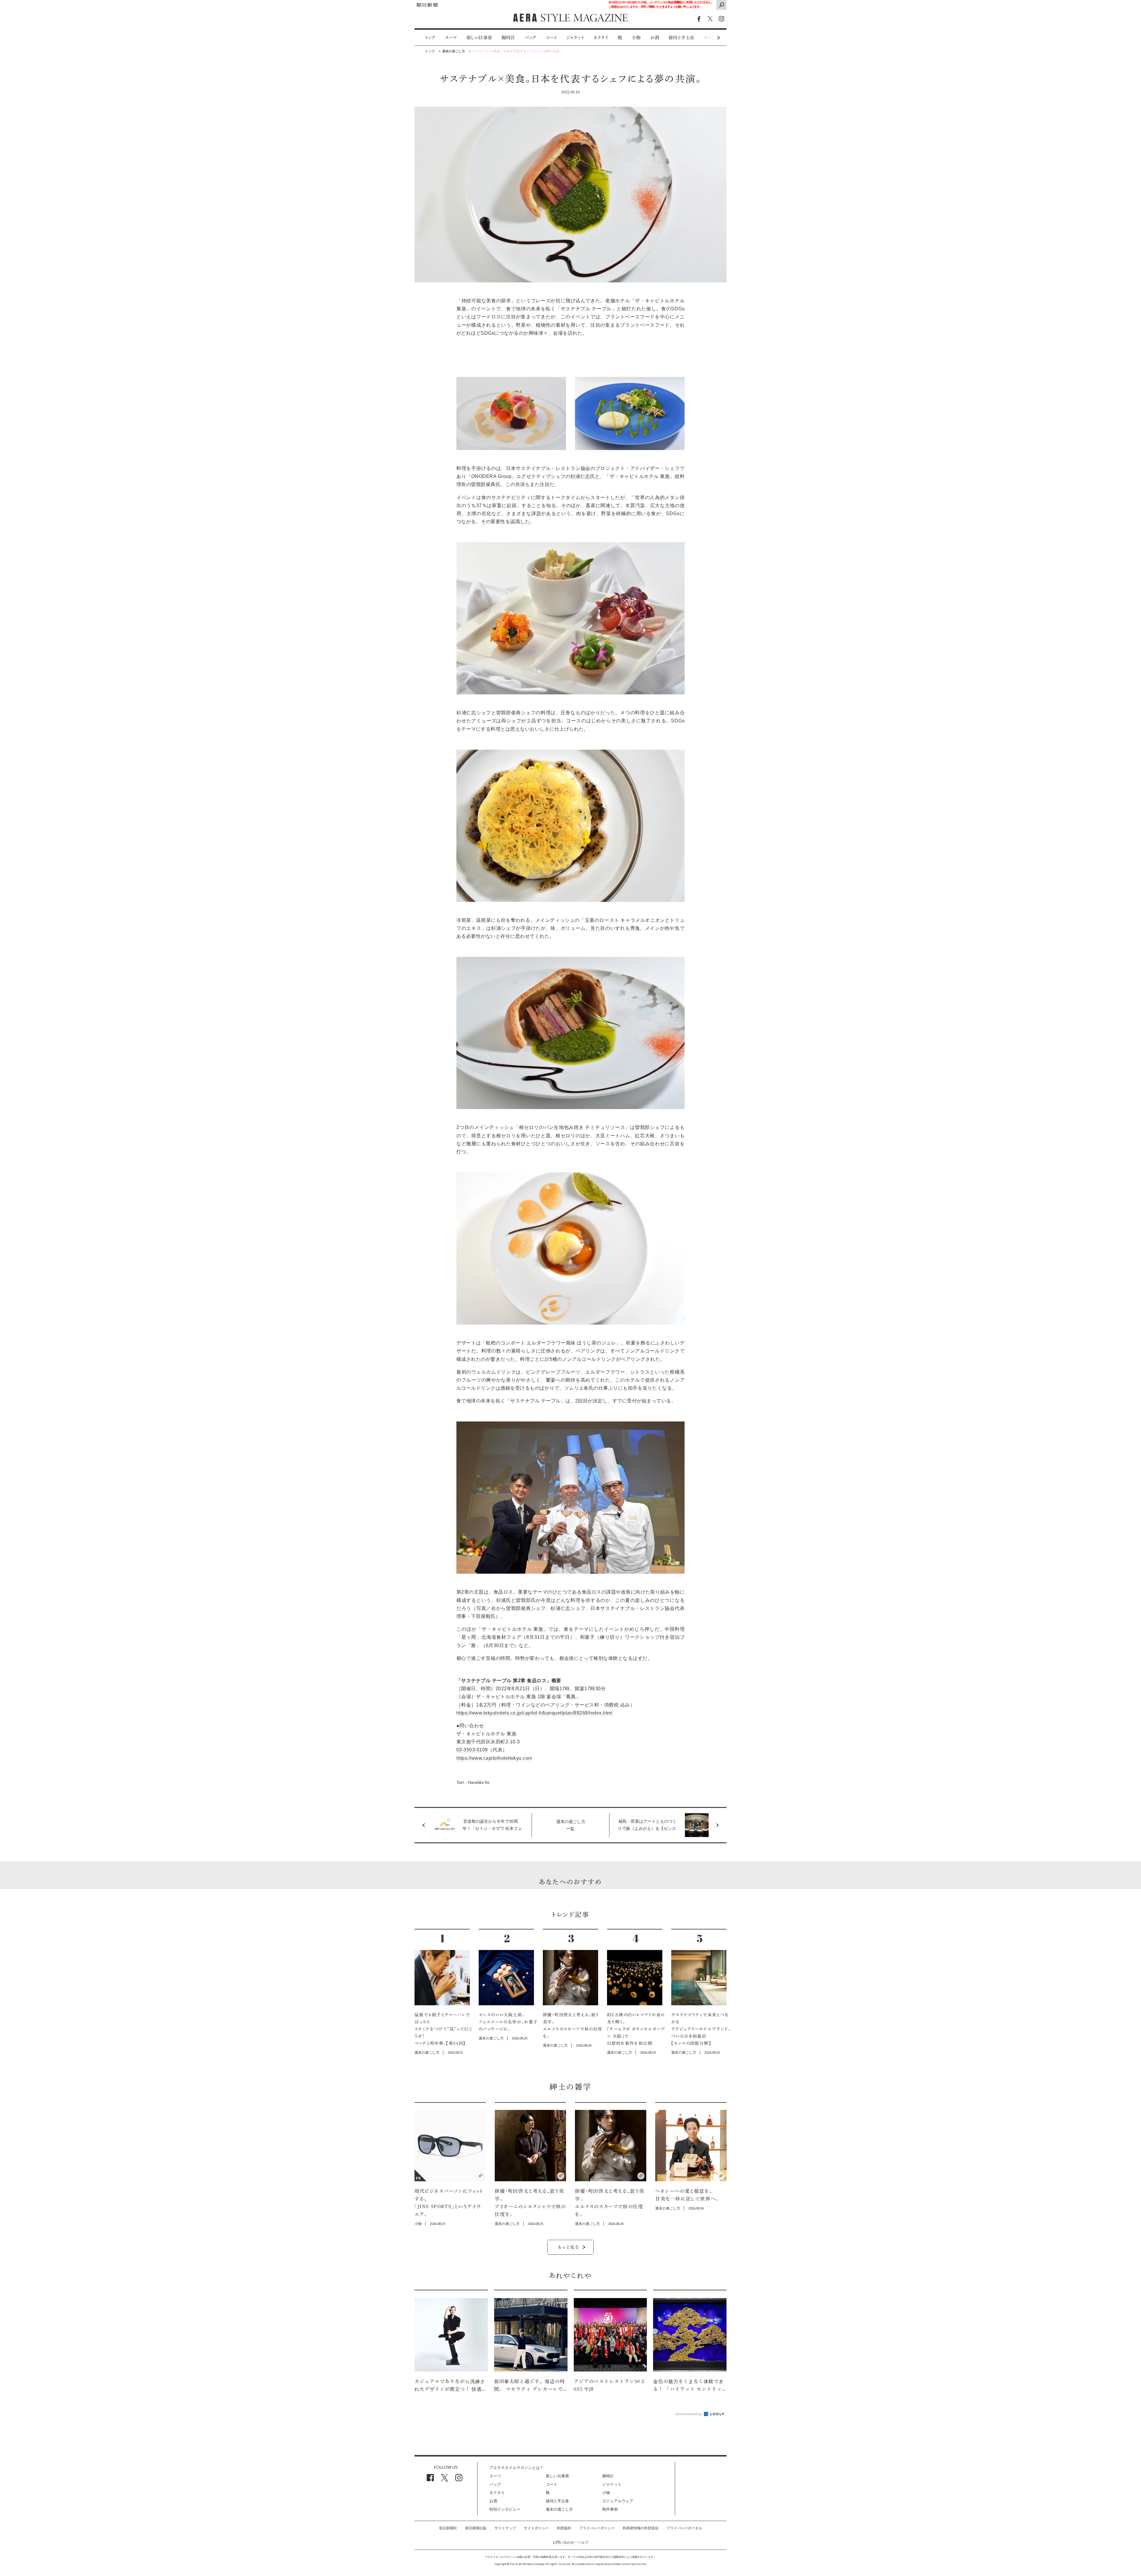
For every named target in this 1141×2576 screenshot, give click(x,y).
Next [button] (707, 38)
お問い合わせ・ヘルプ (570, 2542)
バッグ (530, 38)
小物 (636, 38)
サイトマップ (505, 2528)
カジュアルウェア (618, 2501)
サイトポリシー (536, 2528)
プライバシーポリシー (597, 2528)
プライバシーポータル (684, 2528)
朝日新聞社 (448, 2528)
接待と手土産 (681, 38)
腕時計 (508, 38)
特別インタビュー (505, 2509)
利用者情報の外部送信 (641, 2528)
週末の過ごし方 (559, 2509)
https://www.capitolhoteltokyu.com (494, 1758)
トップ (430, 38)
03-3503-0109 (472, 1750)
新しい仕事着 (479, 38)
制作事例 (610, 2509)
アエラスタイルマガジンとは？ (516, 2468)
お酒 (655, 38)
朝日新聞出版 (476, 2528)
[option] (425, 38)
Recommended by (689, 2414)
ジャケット (575, 38)
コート (551, 38)
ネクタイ (601, 38)
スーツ (451, 38)
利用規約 (564, 2528)
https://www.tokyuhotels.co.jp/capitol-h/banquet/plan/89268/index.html (534, 1713)
